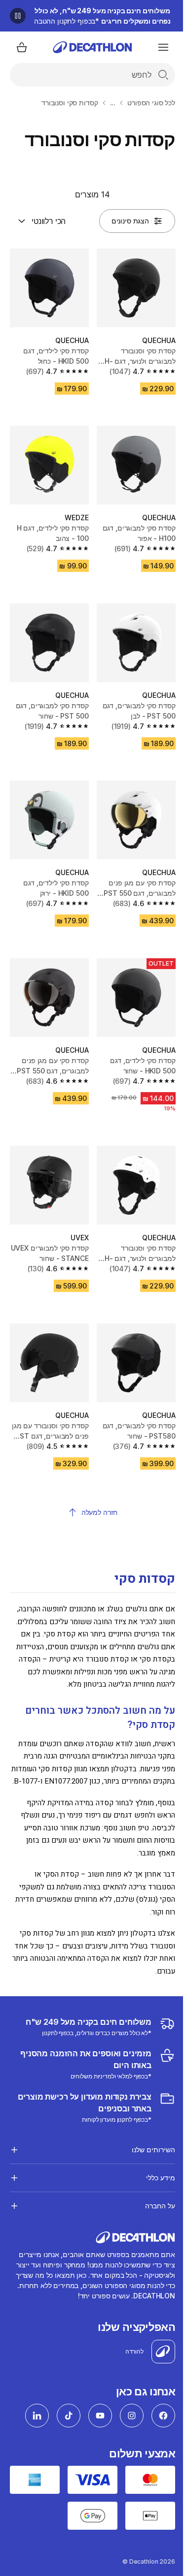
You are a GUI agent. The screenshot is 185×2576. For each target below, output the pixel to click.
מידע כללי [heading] (153, 2164)
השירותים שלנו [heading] (146, 2136)
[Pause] (18, 16)
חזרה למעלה (100, 1512)
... (113, 103)
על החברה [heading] (153, 2192)
